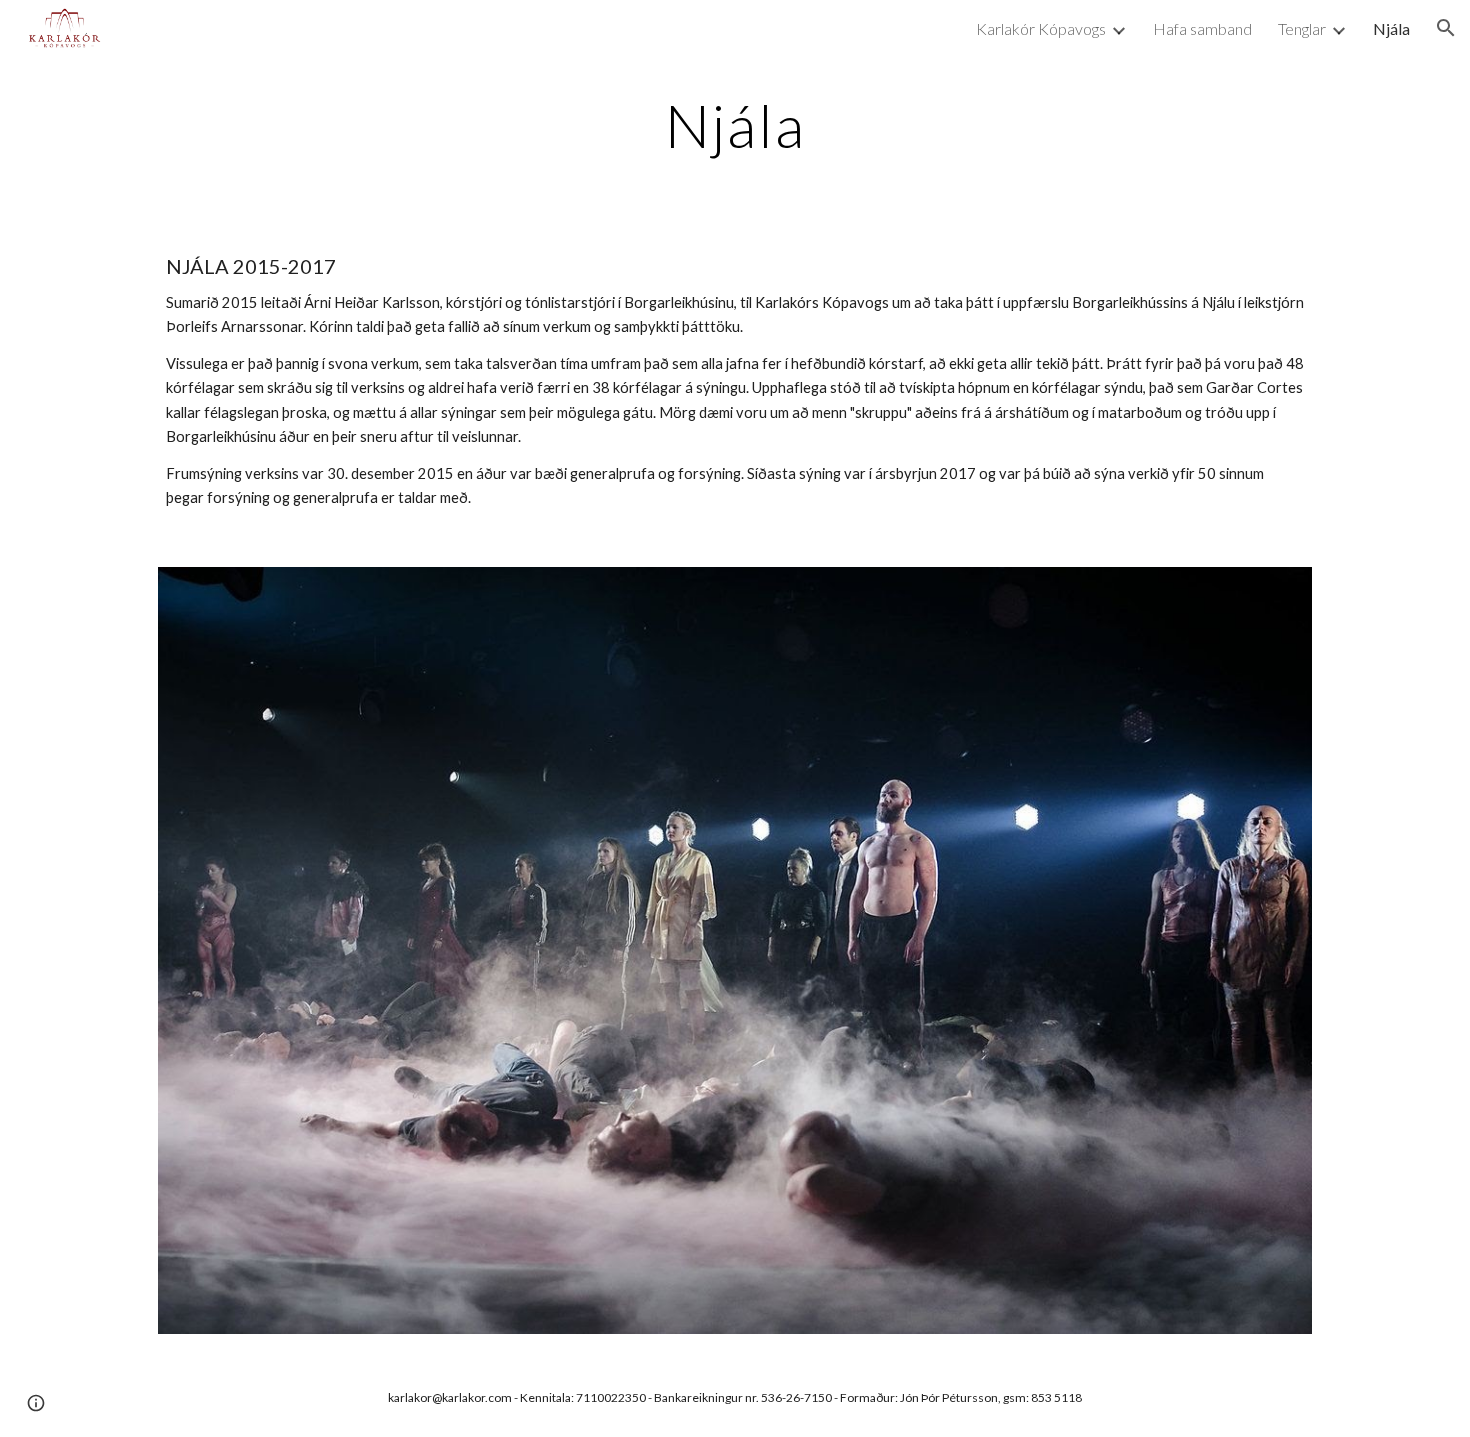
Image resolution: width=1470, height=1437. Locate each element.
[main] (735, 125)
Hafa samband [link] (1202, 28)
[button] (1446, 28)
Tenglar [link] (1302, 28)
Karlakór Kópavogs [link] (1041, 28)
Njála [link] (1391, 28)
